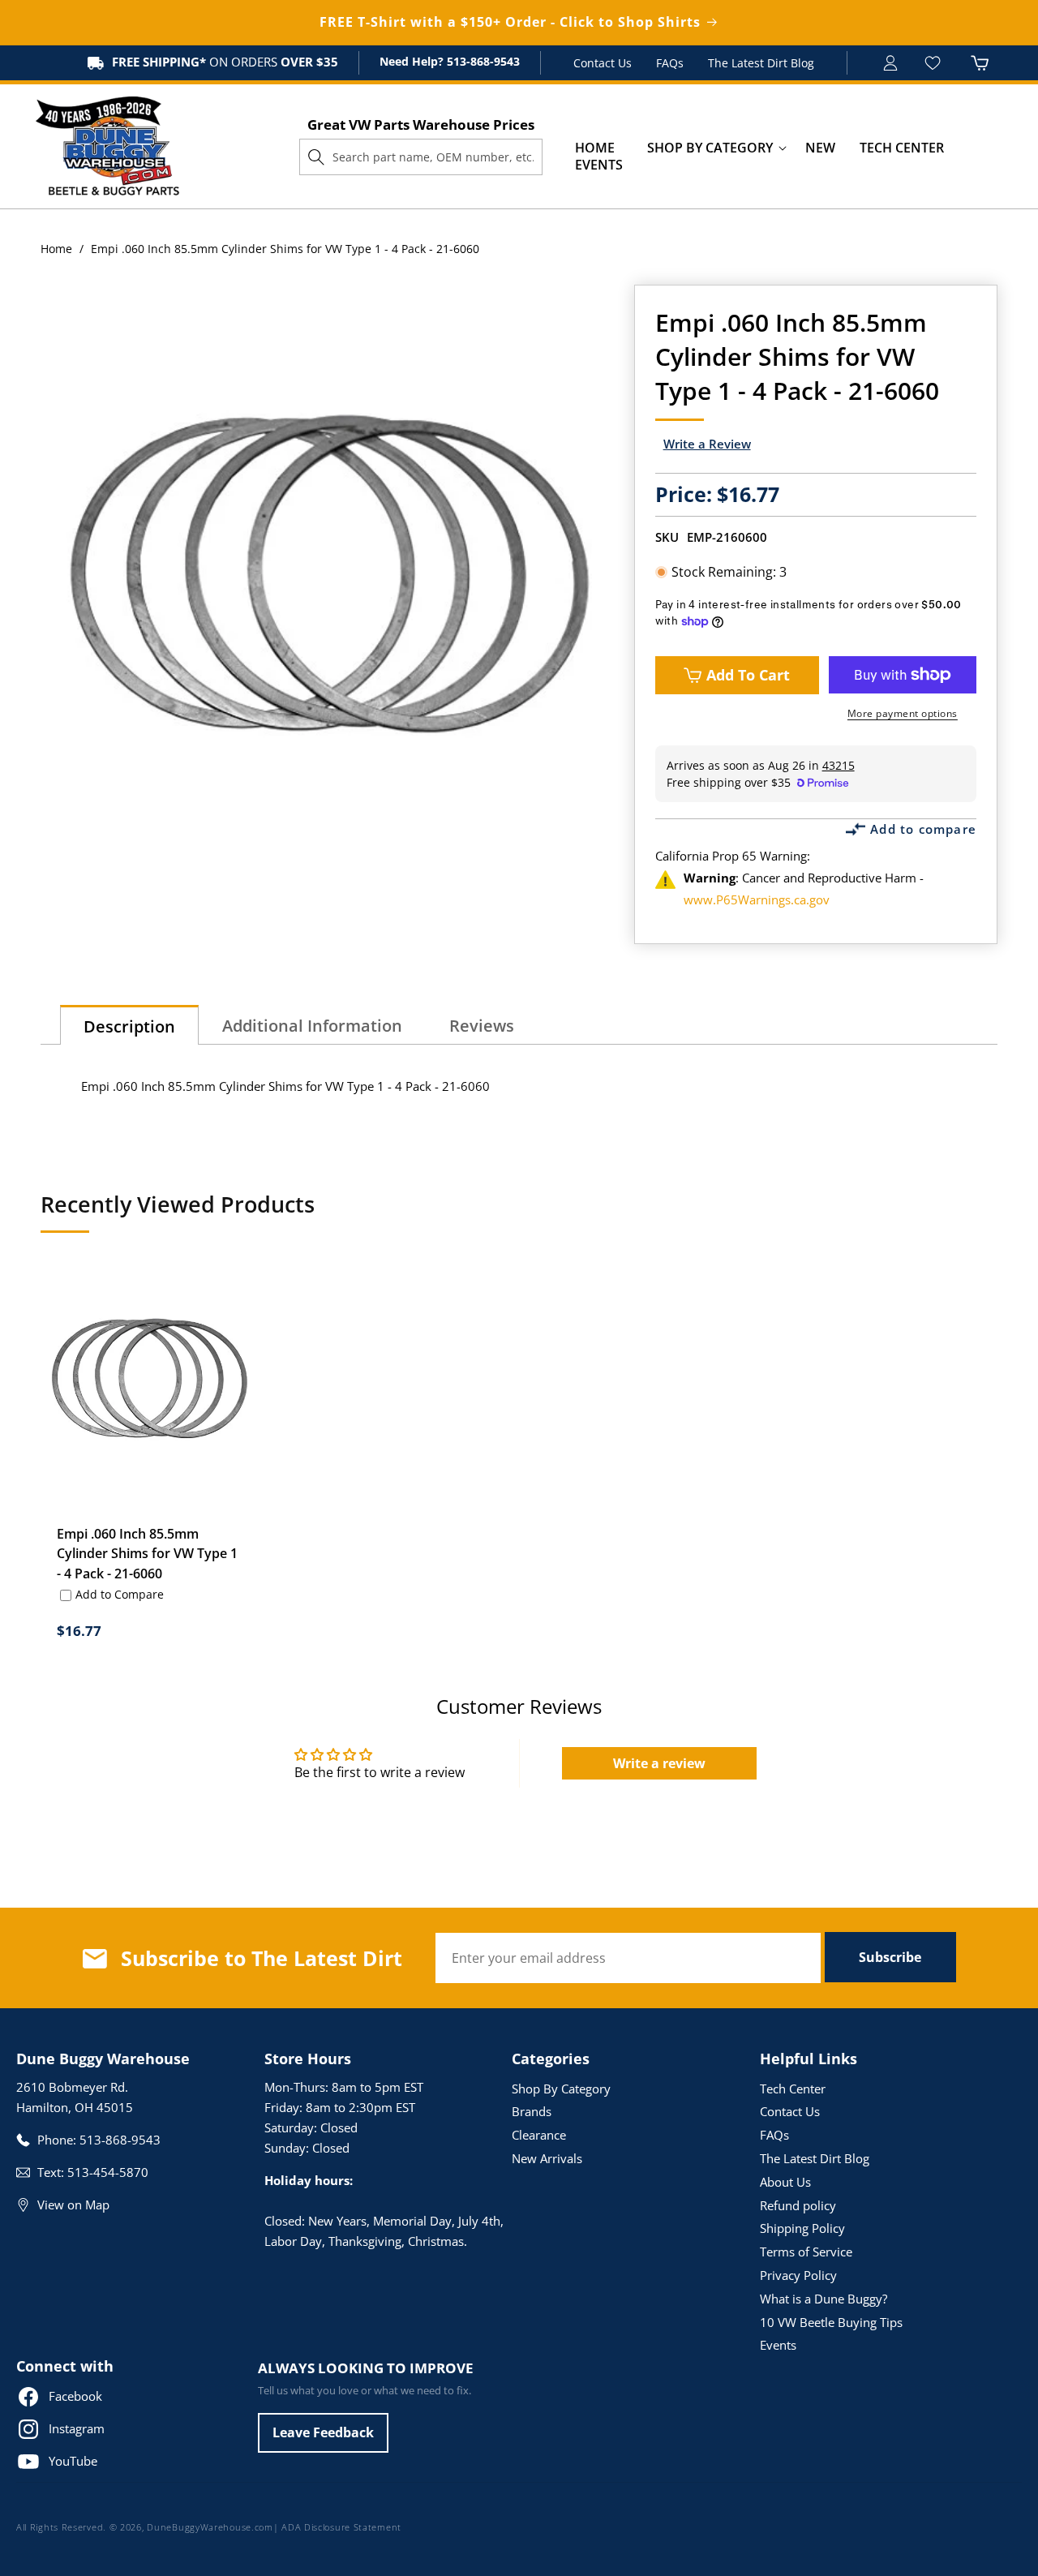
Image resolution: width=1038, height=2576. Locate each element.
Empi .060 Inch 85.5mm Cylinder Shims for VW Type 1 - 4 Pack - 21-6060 (147, 1553)
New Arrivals (547, 2158)
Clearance (539, 2135)
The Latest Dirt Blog (761, 63)
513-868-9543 (482, 61)
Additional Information (312, 1026)
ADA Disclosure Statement (341, 2527)
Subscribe (890, 1957)
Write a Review (707, 444)
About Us (785, 2182)
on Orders (225, 62)
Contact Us (603, 63)
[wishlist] (935, 63)
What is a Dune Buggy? (824, 2299)
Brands (532, 2111)
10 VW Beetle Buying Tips (831, 2322)
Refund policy (798, 2205)
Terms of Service (806, 2252)
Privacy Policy (798, 2275)
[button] (710, 148)
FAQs (670, 63)
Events (778, 2345)
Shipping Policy (802, 2228)
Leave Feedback (323, 2432)
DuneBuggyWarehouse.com (210, 2527)
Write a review (659, 1763)
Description (129, 1026)
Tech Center (793, 2089)
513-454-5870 (108, 2172)
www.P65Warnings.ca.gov (757, 899)
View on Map (73, 2205)
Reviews (482, 1026)
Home (56, 249)
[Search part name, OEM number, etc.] (316, 157)
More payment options (903, 713)
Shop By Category (561, 2089)
